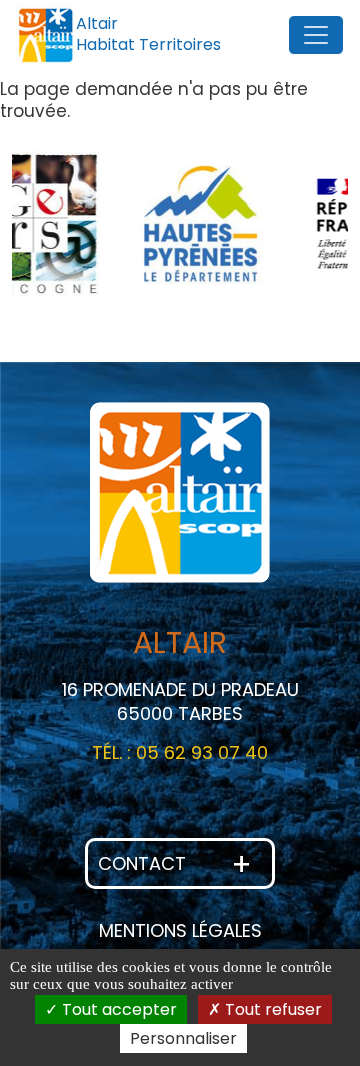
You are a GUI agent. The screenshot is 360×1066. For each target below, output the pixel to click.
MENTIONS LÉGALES (180, 930)
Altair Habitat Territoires (148, 34)
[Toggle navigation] (316, 35)
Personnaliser (183, 1038)
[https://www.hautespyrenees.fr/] (145, 223)
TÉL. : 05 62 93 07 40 (180, 752)
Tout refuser (271, 1009)
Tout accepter (117, 1009)
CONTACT (175, 864)
